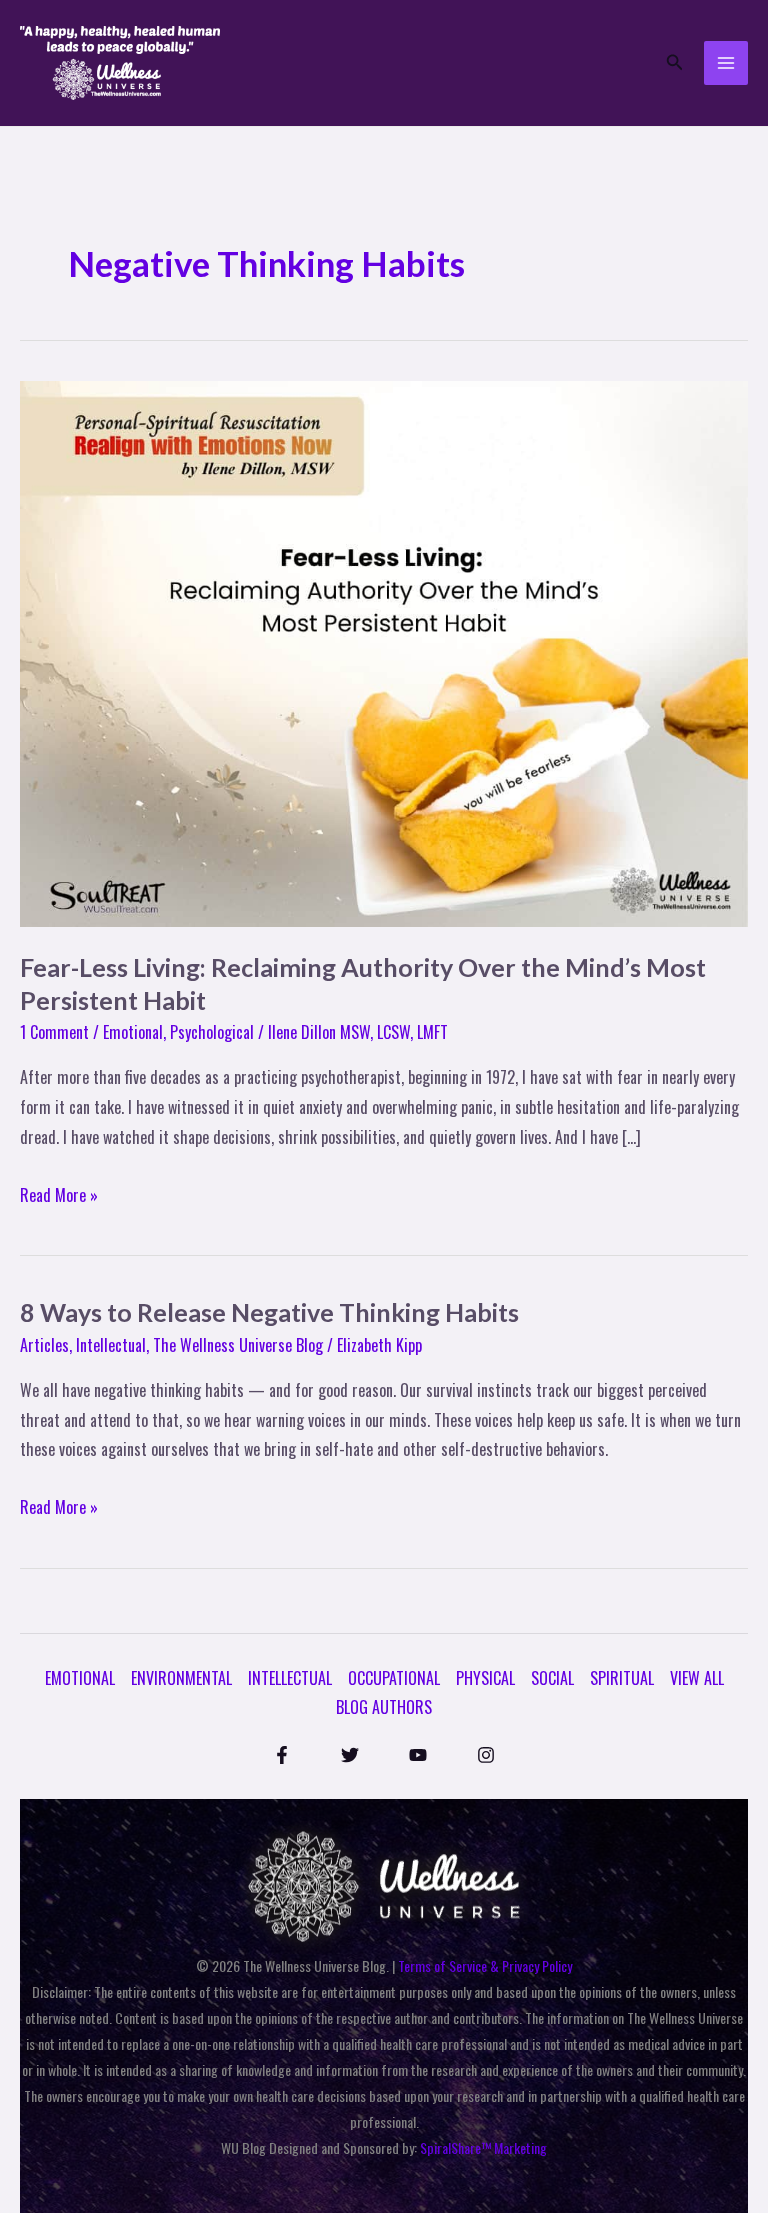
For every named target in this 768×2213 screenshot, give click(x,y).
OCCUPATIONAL (394, 1678)
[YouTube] (418, 1755)
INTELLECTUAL (290, 1678)
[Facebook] (282, 1755)
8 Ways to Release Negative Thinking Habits (269, 1312)
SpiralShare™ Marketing (483, 2147)
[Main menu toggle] (726, 63)
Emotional (133, 1032)
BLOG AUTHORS (384, 1707)
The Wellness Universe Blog (238, 1345)
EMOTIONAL (80, 1678)
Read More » (59, 1194)
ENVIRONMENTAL (181, 1678)
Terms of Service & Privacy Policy (485, 1965)
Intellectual (111, 1345)
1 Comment (54, 1032)
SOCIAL (552, 1678)
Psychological (212, 1032)
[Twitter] (350, 1755)
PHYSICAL (485, 1678)
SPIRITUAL (622, 1678)
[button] (675, 63)
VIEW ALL (697, 1678)
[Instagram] (486, 1755)
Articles (44, 1345)
